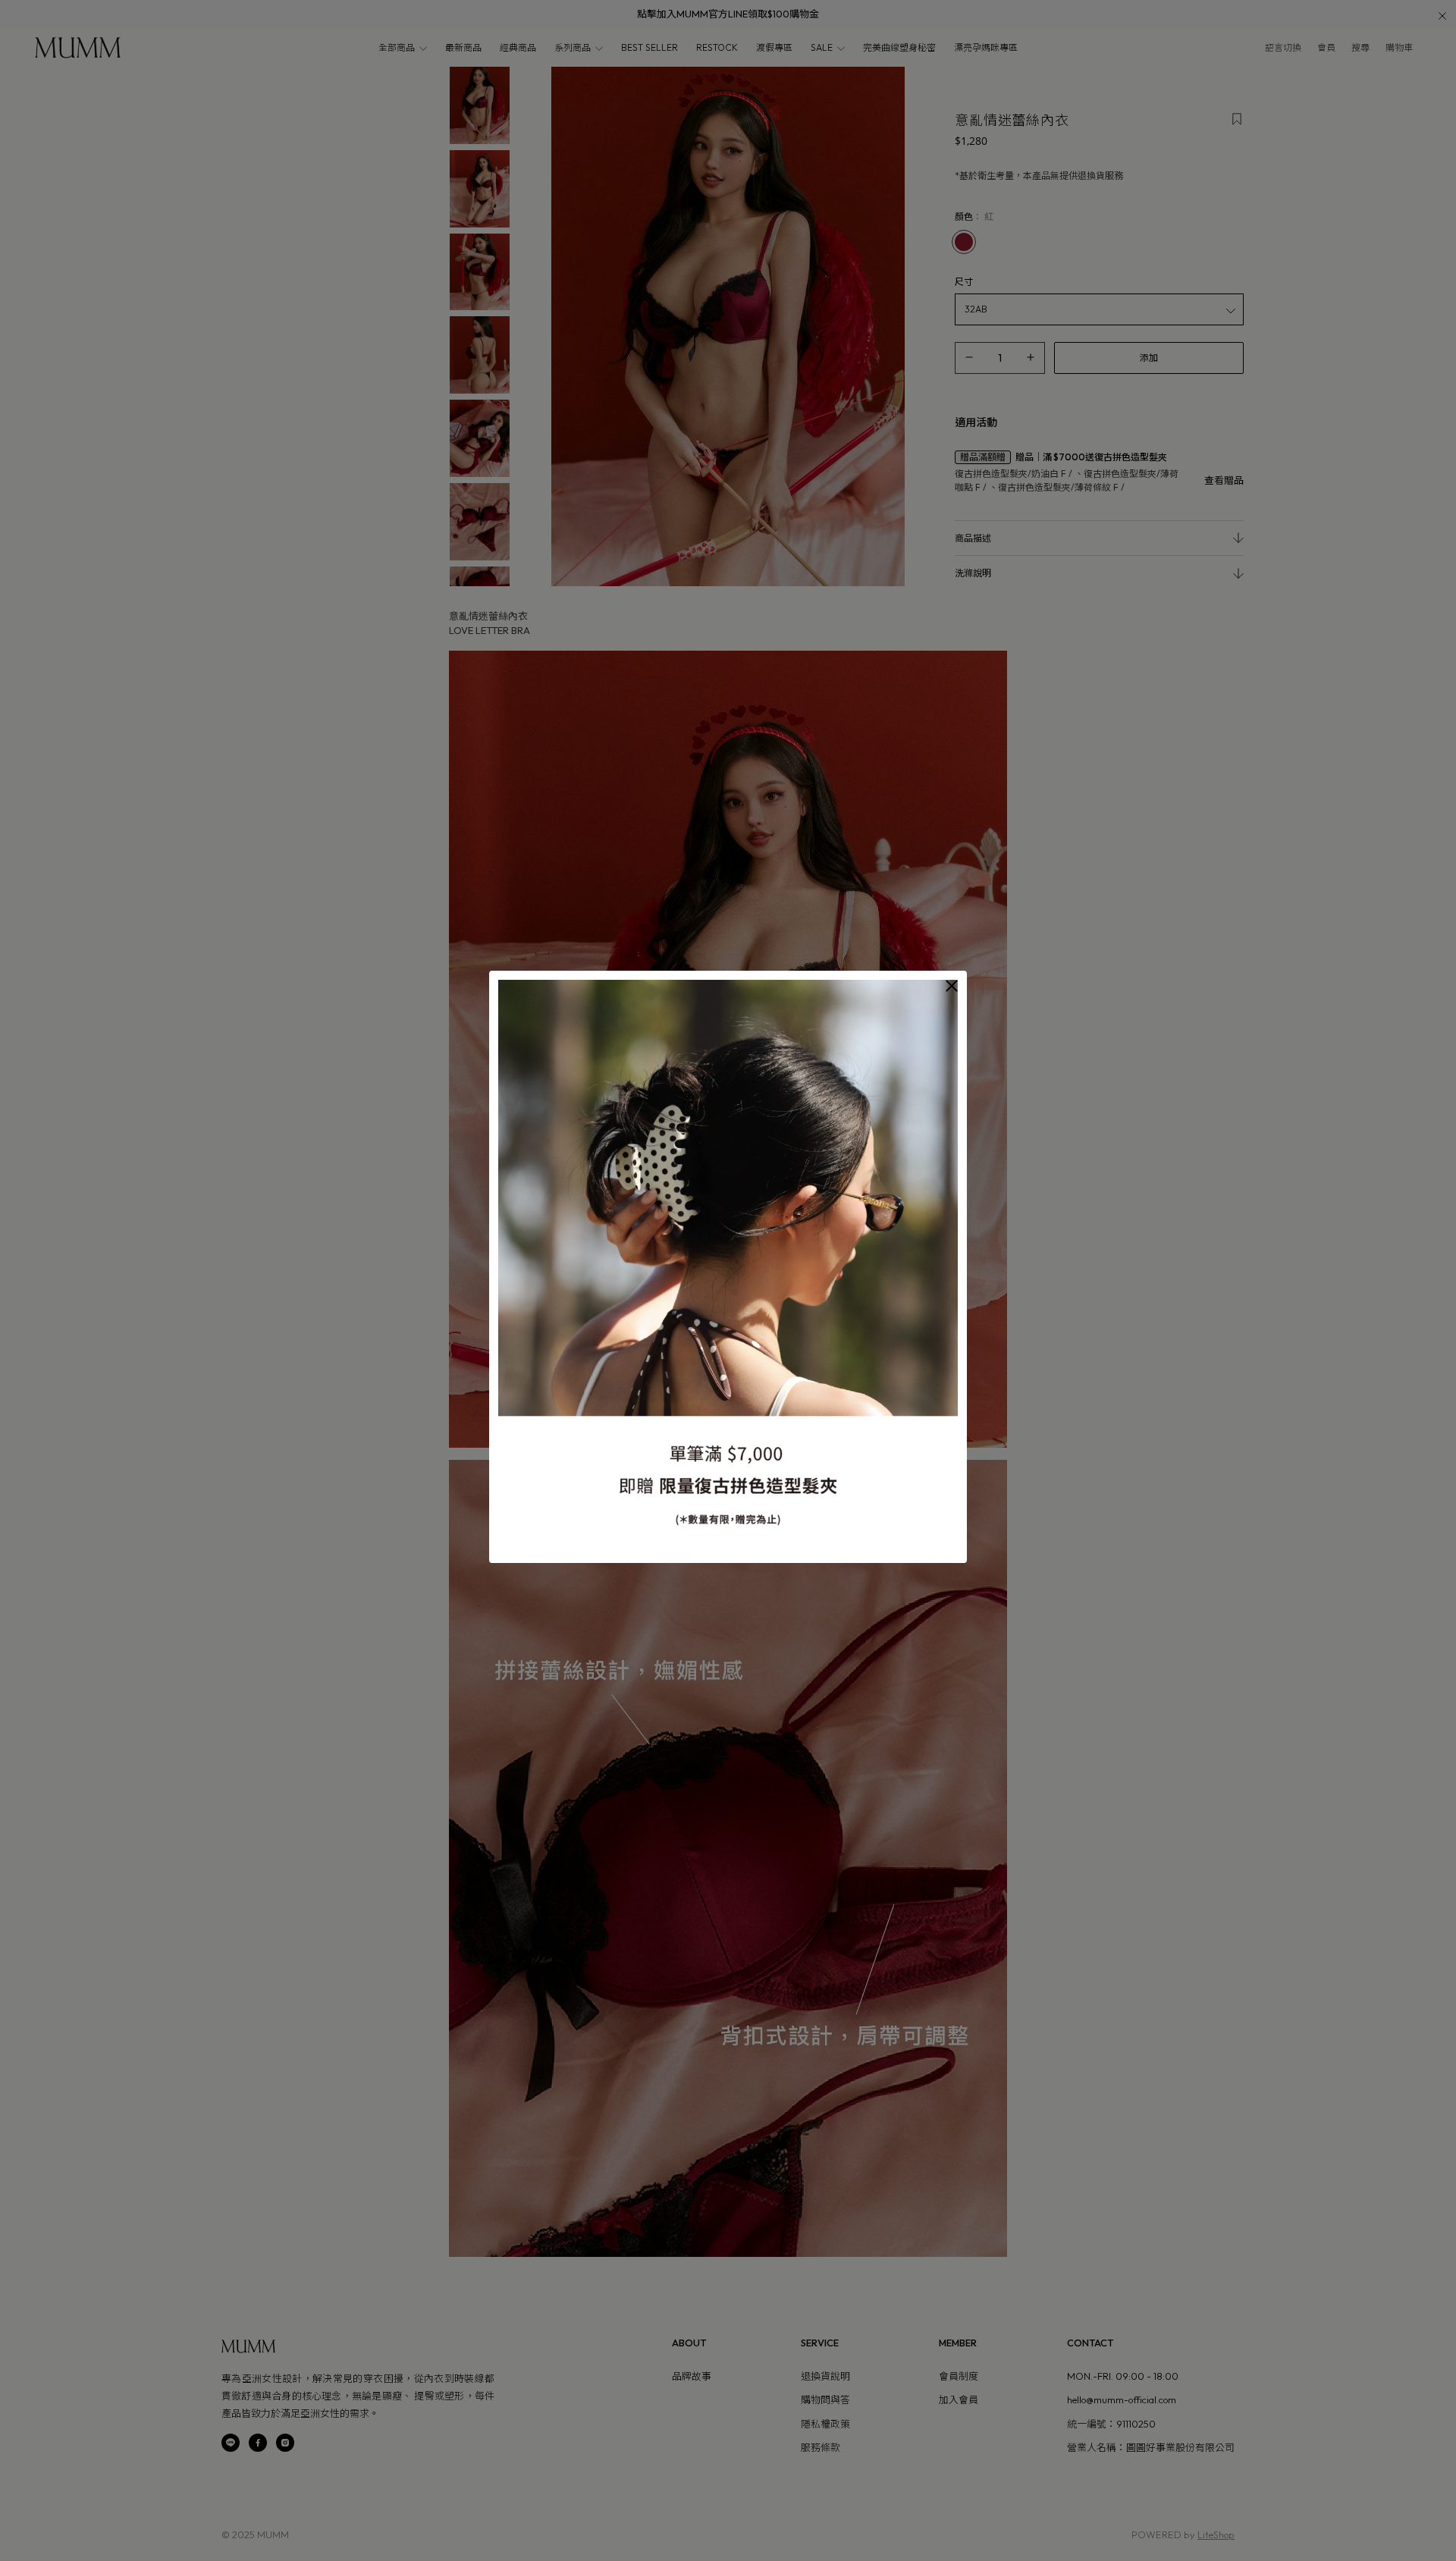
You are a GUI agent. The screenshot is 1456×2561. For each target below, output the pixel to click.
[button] (952, 986)
